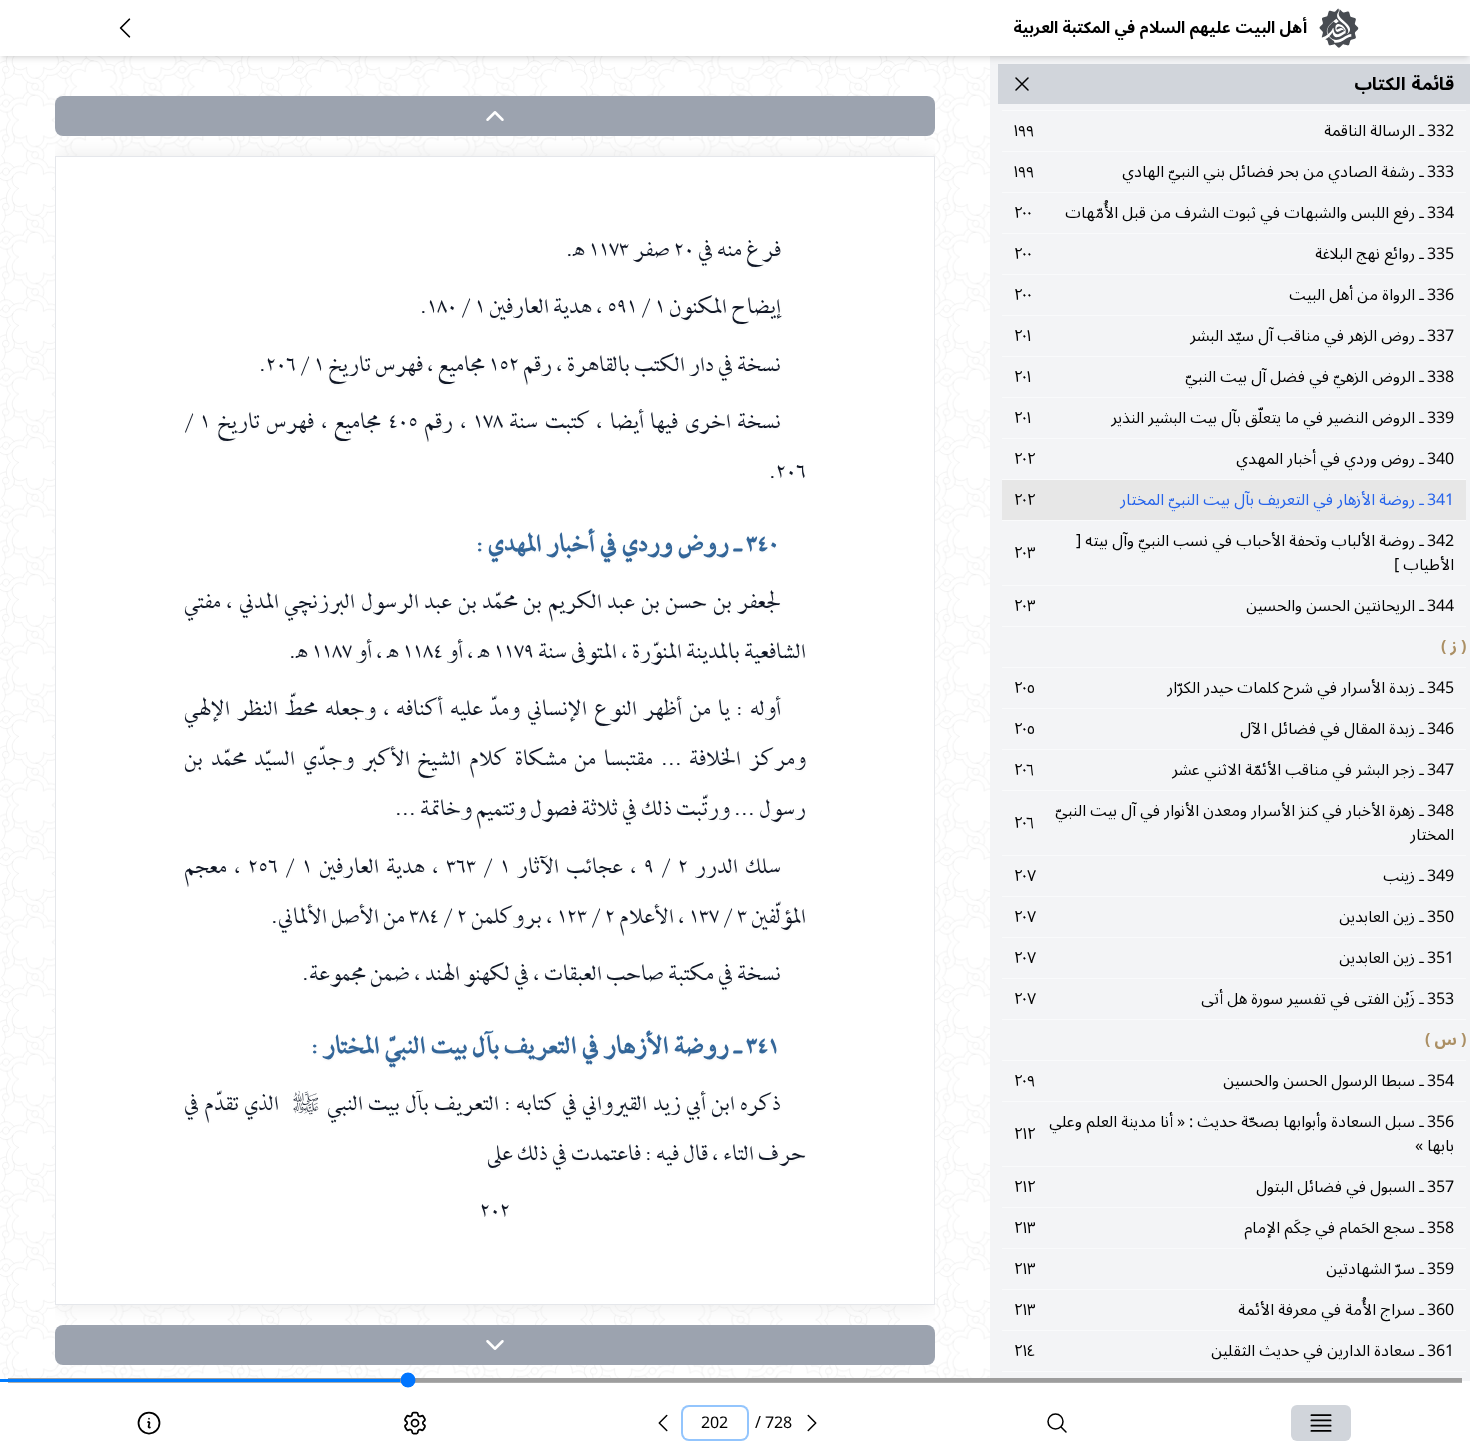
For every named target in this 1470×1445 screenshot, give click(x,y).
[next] (495, 1345)
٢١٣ (1234, 1228)
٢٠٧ (1234, 876)
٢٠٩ (1234, 1081)
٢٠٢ (1234, 459)
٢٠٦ (1234, 770)
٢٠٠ (1234, 213)
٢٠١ (1234, 336)
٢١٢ (1234, 1134)
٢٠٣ (1234, 553)
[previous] (663, 1423)
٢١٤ (1234, 1351)
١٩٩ (1234, 131)
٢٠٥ (1234, 688)
